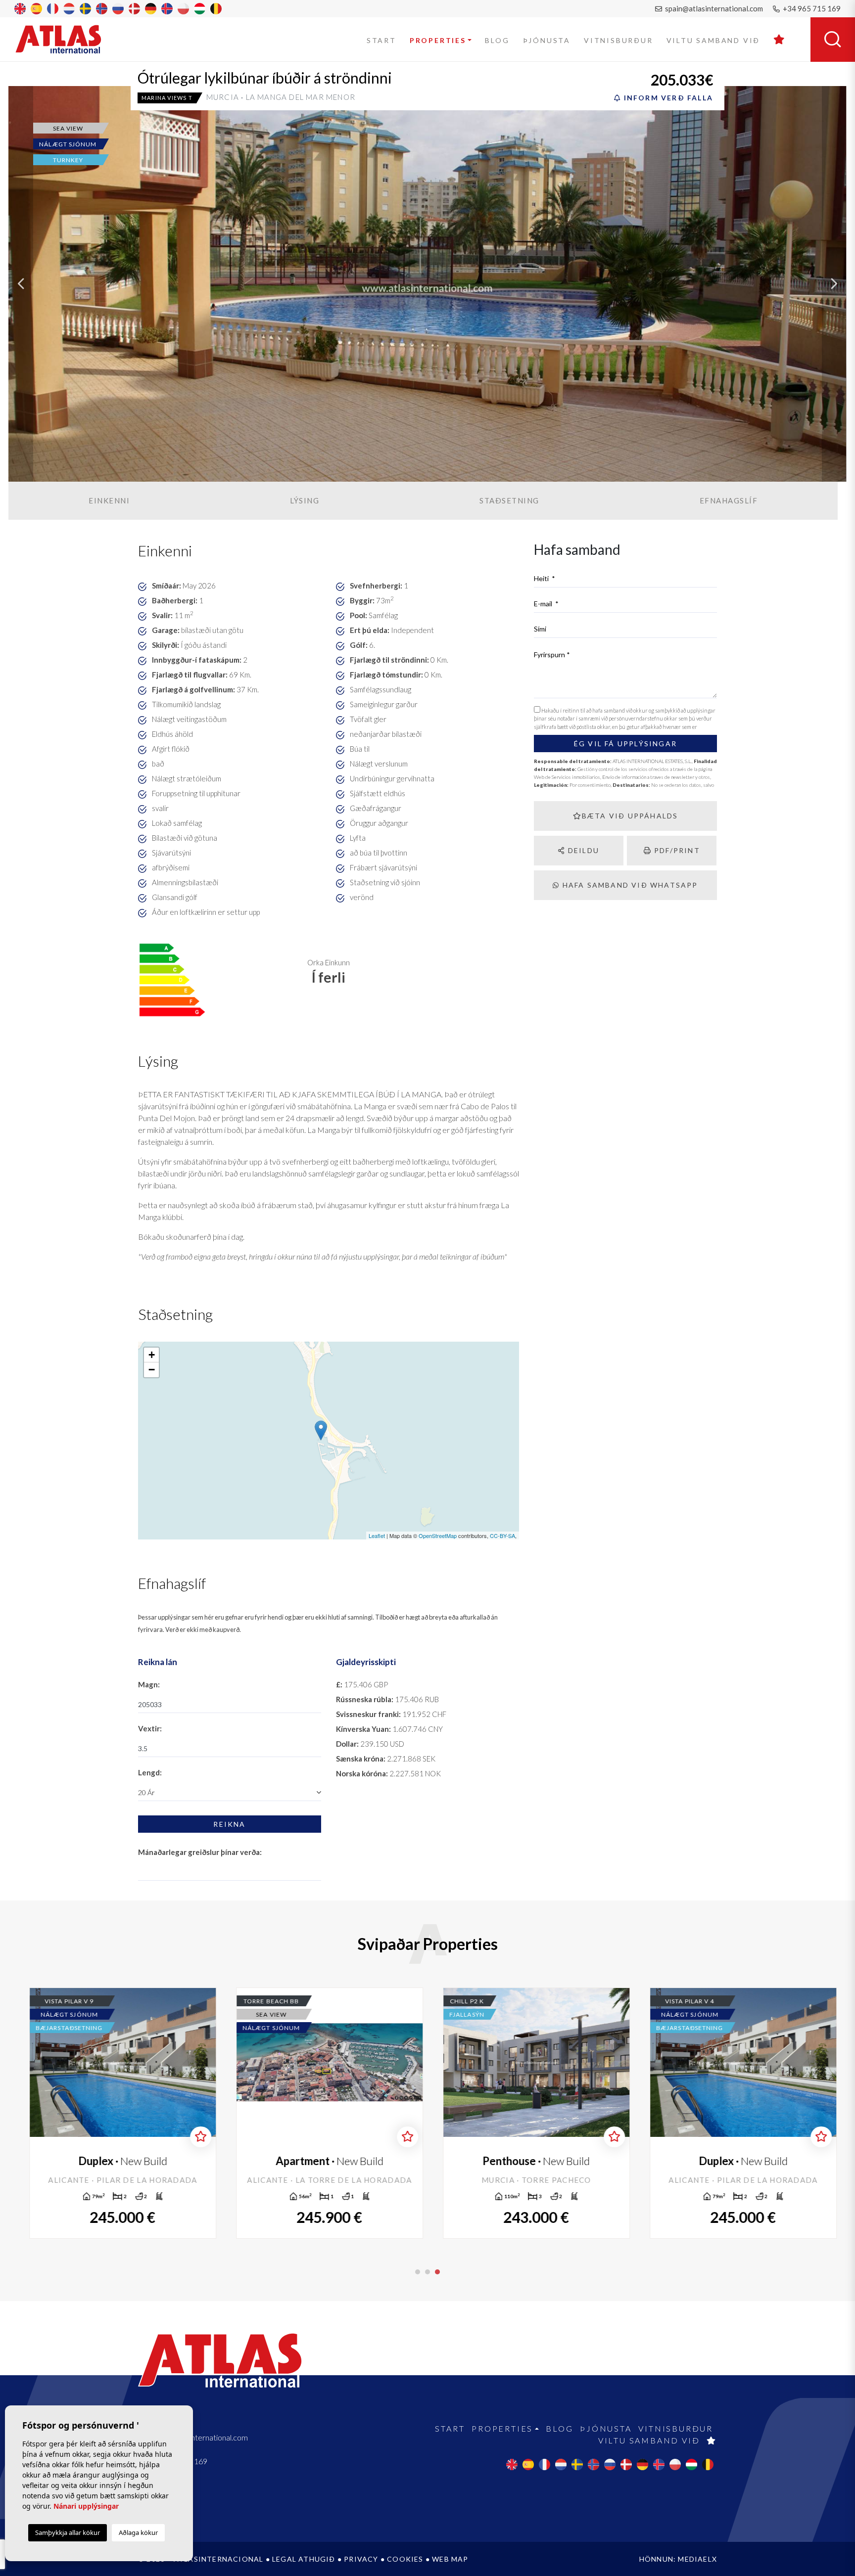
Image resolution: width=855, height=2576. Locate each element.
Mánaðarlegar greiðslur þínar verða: (200, 1852)
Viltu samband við (713, 40)
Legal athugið (304, 2559)
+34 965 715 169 (811, 8)
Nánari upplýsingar (86, 2506)
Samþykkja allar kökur (68, 2532)
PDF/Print (676, 850)
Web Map (450, 2559)
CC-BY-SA (502, 1536)
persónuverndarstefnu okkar (643, 718)
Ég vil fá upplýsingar (625, 744)
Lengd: (150, 1772)
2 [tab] (427, 2272)
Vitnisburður (618, 40)
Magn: (149, 1684)
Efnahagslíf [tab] (729, 500)
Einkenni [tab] (109, 500)
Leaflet (377, 1536)
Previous (21, 284)
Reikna (229, 1824)
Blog (497, 40)
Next (834, 284)
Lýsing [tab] (305, 500)
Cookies (405, 2559)
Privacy (361, 2559)
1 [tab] (418, 2272)
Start (381, 40)
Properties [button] (438, 40)
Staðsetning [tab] (509, 500)
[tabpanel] (738, 2113)
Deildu (582, 850)
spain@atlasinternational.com (713, 8)
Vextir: (150, 1728)
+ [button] (152, 1355)
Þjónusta (547, 40)
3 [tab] (437, 2272)
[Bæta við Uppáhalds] (196, 2137)
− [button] (152, 1370)
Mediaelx (697, 2559)
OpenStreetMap (438, 1536)
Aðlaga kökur (138, 2532)
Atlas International (65, 39)
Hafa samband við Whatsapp (629, 885)
